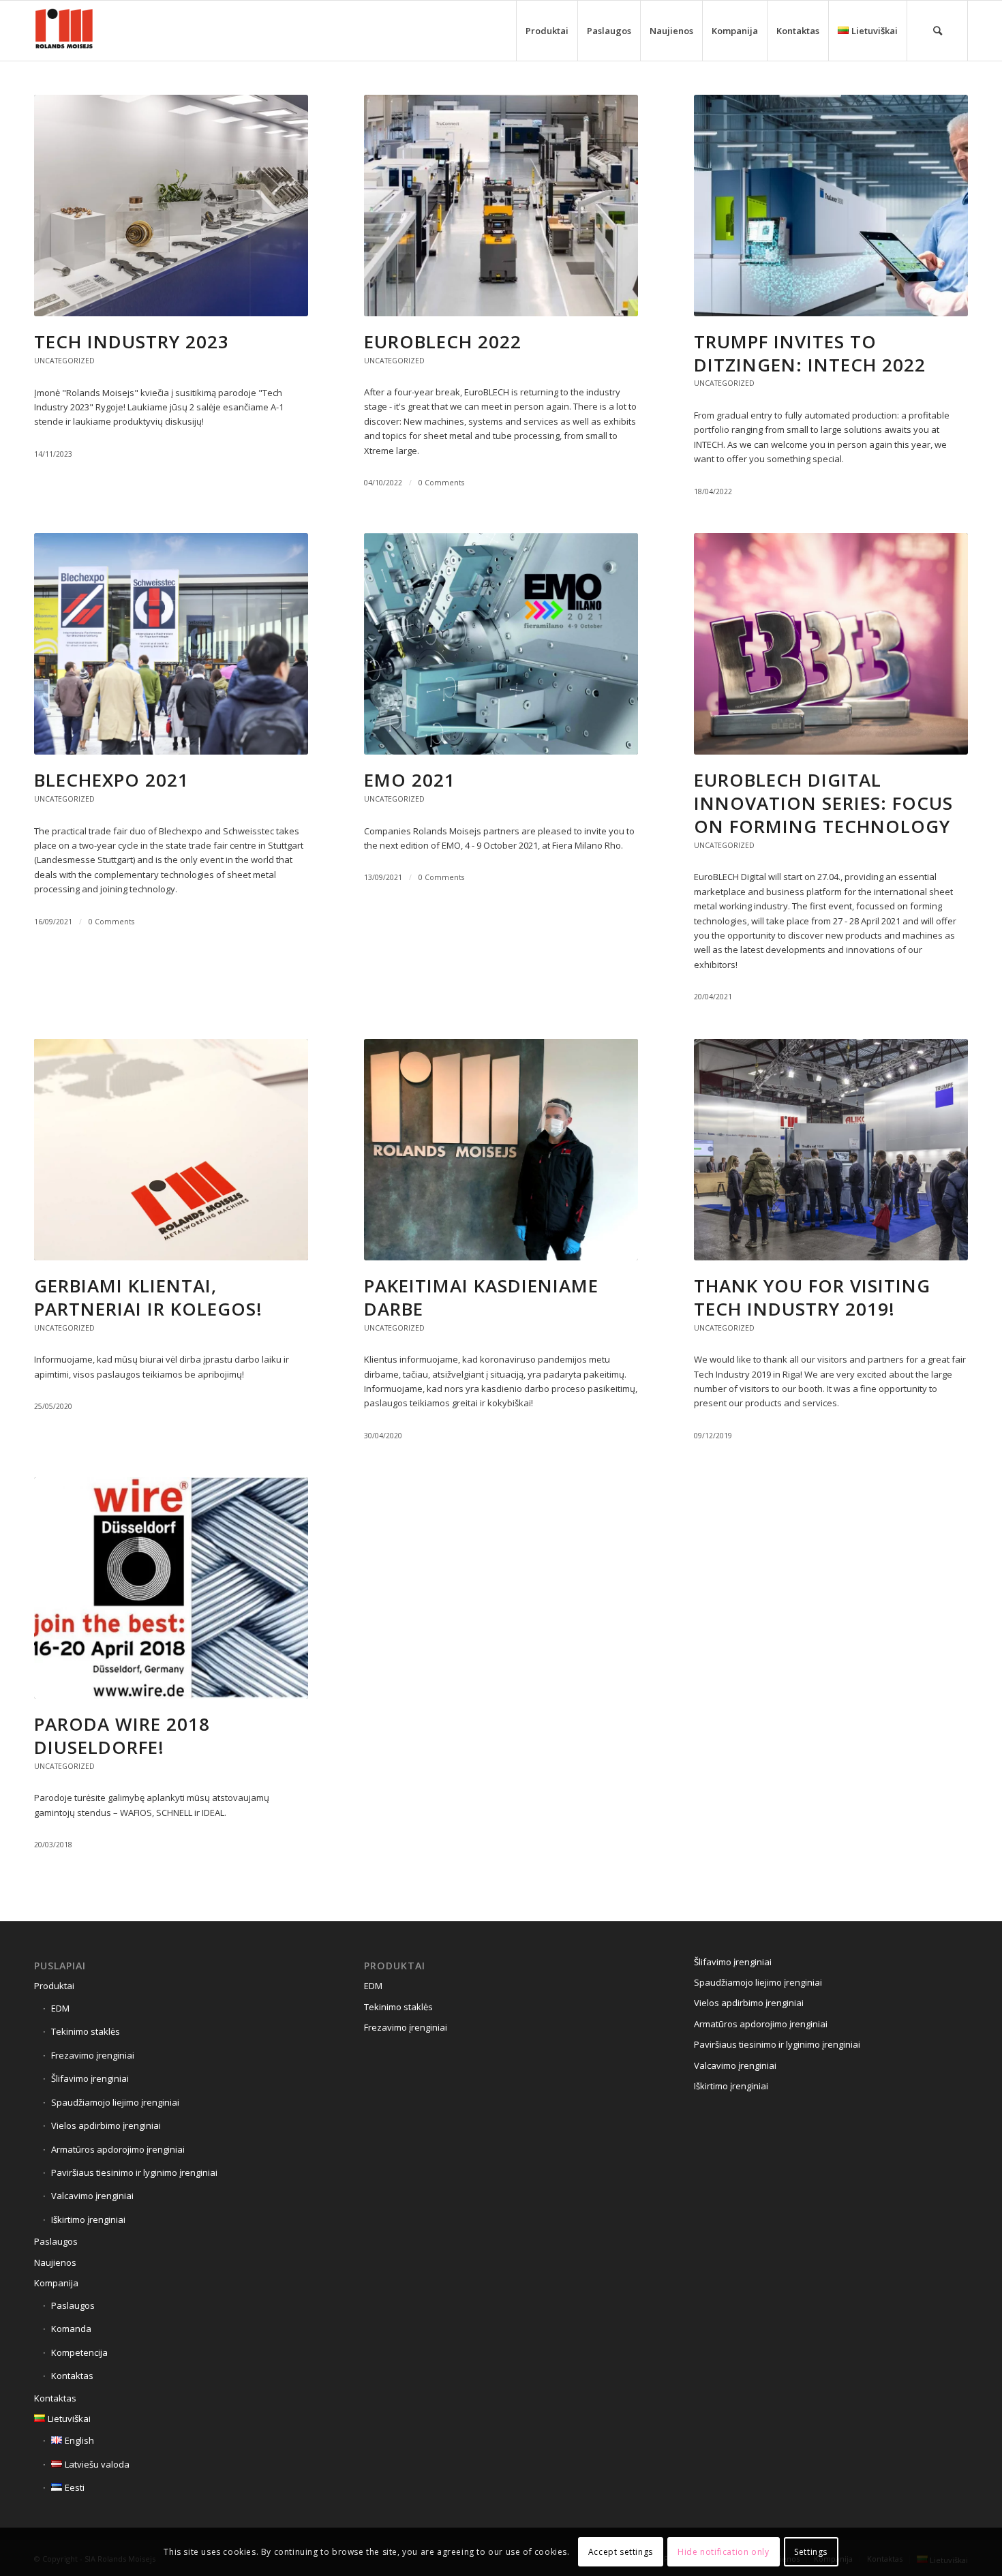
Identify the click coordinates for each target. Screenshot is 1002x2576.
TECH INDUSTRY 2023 (132, 342)
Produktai (54, 1986)
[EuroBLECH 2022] (501, 206)
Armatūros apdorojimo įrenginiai (118, 2149)
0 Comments (441, 483)
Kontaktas (72, 2376)
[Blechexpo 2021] (171, 644)
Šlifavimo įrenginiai (90, 2078)
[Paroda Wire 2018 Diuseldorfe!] (171, 1588)
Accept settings (621, 2552)
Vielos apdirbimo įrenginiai (106, 2125)
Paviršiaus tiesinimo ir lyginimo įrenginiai (134, 2172)
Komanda (71, 2329)
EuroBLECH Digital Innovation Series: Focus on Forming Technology (823, 803)
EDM (60, 2008)
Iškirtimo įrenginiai (88, 2219)
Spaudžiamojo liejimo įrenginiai (115, 2102)
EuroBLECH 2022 (443, 342)
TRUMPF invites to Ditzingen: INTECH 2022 (810, 353)
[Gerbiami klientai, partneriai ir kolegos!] (171, 1150)
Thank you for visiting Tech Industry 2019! (812, 1297)
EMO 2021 (410, 780)
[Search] (937, 31)
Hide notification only (723, 2552)
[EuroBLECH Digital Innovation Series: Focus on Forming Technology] (831, 644)
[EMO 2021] (501, 644)
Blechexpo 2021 (111, 780)
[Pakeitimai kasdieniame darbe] (501, 1150)
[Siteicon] (64, 31)
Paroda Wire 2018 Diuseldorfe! (122, 1736)
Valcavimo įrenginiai (92, 2196)
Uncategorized (64, 361)
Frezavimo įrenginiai (93, 2055)
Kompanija (56, 2283)
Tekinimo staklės (86, 2031)
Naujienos (55, 2262)
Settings (811, 2552)
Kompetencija (79, 2352)
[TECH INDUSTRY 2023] (171, 206)
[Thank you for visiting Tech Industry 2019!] (831, 1150)
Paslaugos (56, 2241)
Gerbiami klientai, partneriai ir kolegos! (148, 1297)
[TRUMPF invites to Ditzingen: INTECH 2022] (831, 206)
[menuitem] (547, 31)
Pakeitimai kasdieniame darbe (481, 1297)
